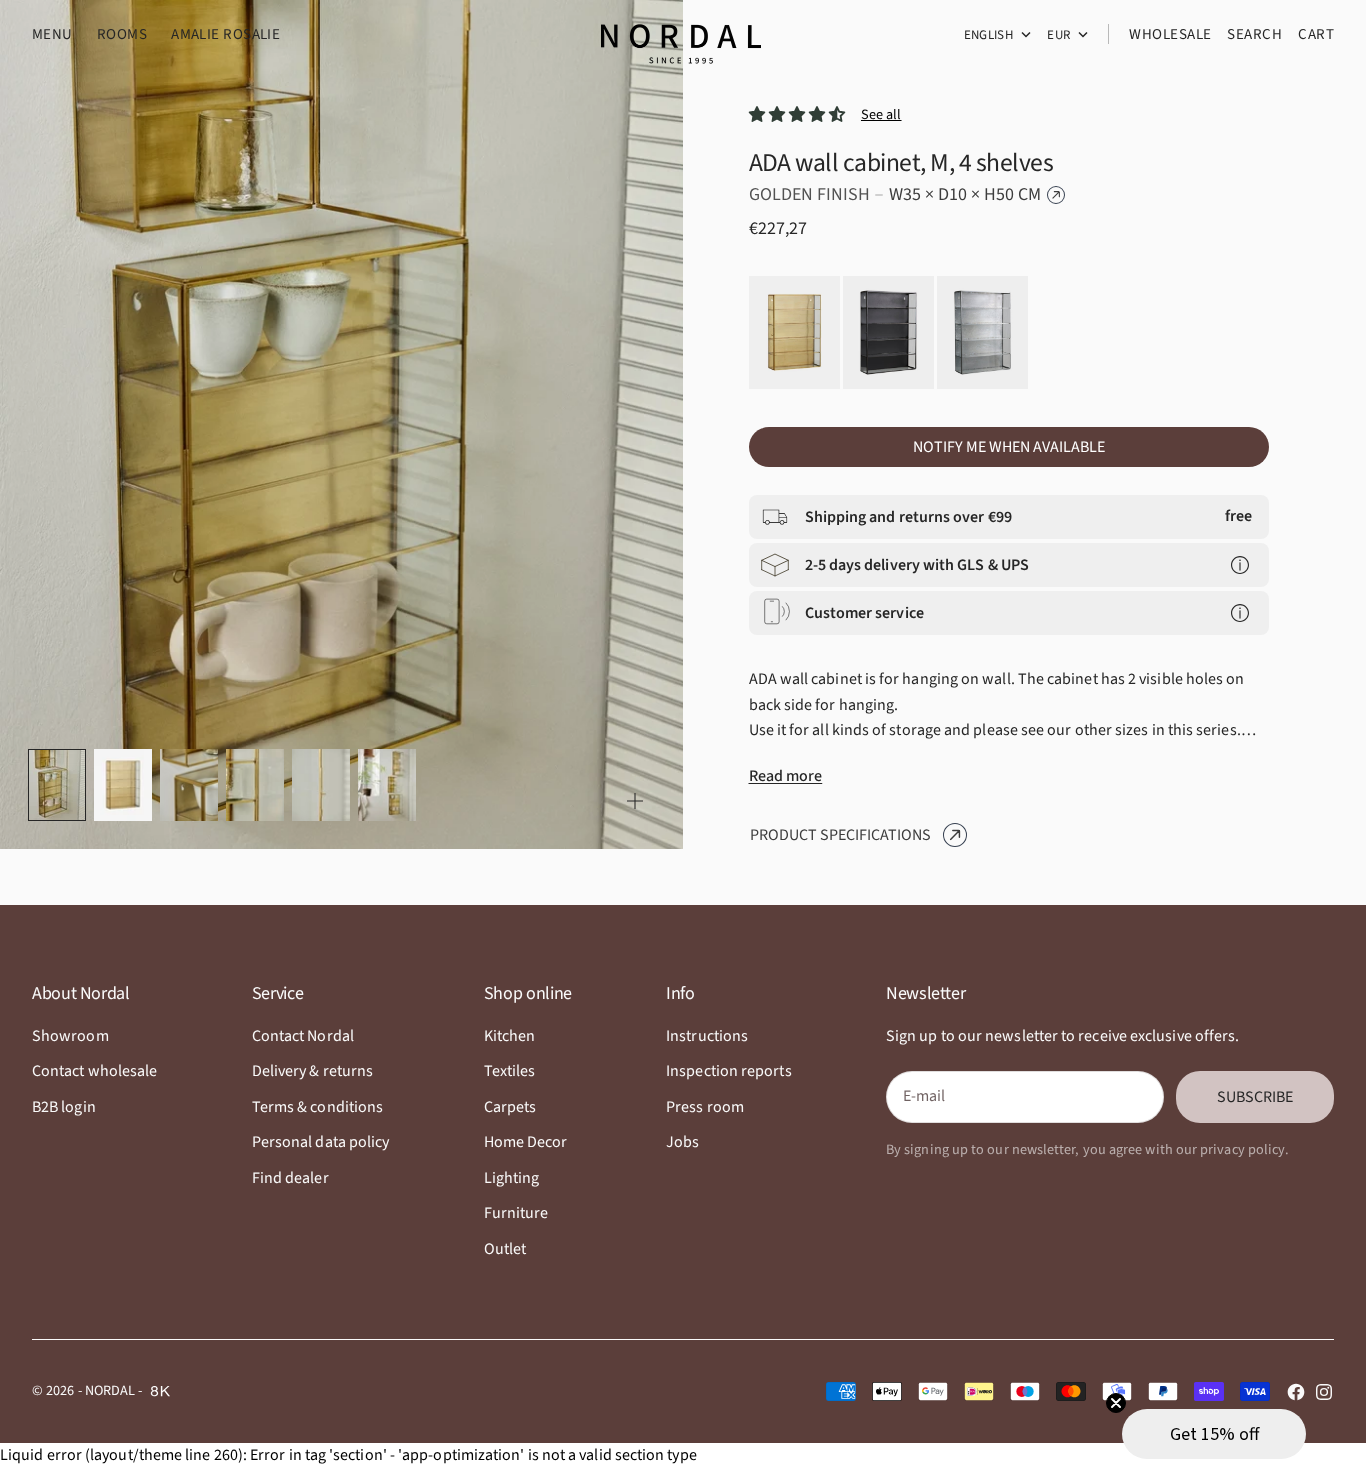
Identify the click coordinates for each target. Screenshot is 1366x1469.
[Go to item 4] (255, 785)
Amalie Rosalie (225, 34)
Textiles (510, 1071)
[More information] (1240, 565)
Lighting (512, 1178)
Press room (705, 1107)
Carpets (510, 1107)
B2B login (64, 1107)
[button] (1214, 1434)
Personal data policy (321, 1142)
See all (881, 114)
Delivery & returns (312, 1071)
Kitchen (510, 1036)
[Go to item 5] (321, 785)
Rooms (122, 34)
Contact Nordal (303, 1036)
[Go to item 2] (123, 785)
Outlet (505, 1249)
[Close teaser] (1116, 1403)
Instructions (707, 1036)
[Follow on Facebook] (1296, 1392)
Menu (52, 34)
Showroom (70, 1036)
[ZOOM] (635, 801)
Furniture (516, 1213)
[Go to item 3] (189, 785)
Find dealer (290, 1178)
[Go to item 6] (387, 785)
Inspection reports (728, 1071)
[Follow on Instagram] (1324, 1392)
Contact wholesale (94, 1071)
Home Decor (526, 1142)
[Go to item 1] (57, 785)
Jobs (682, 1142)
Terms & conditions (317, 1107)
